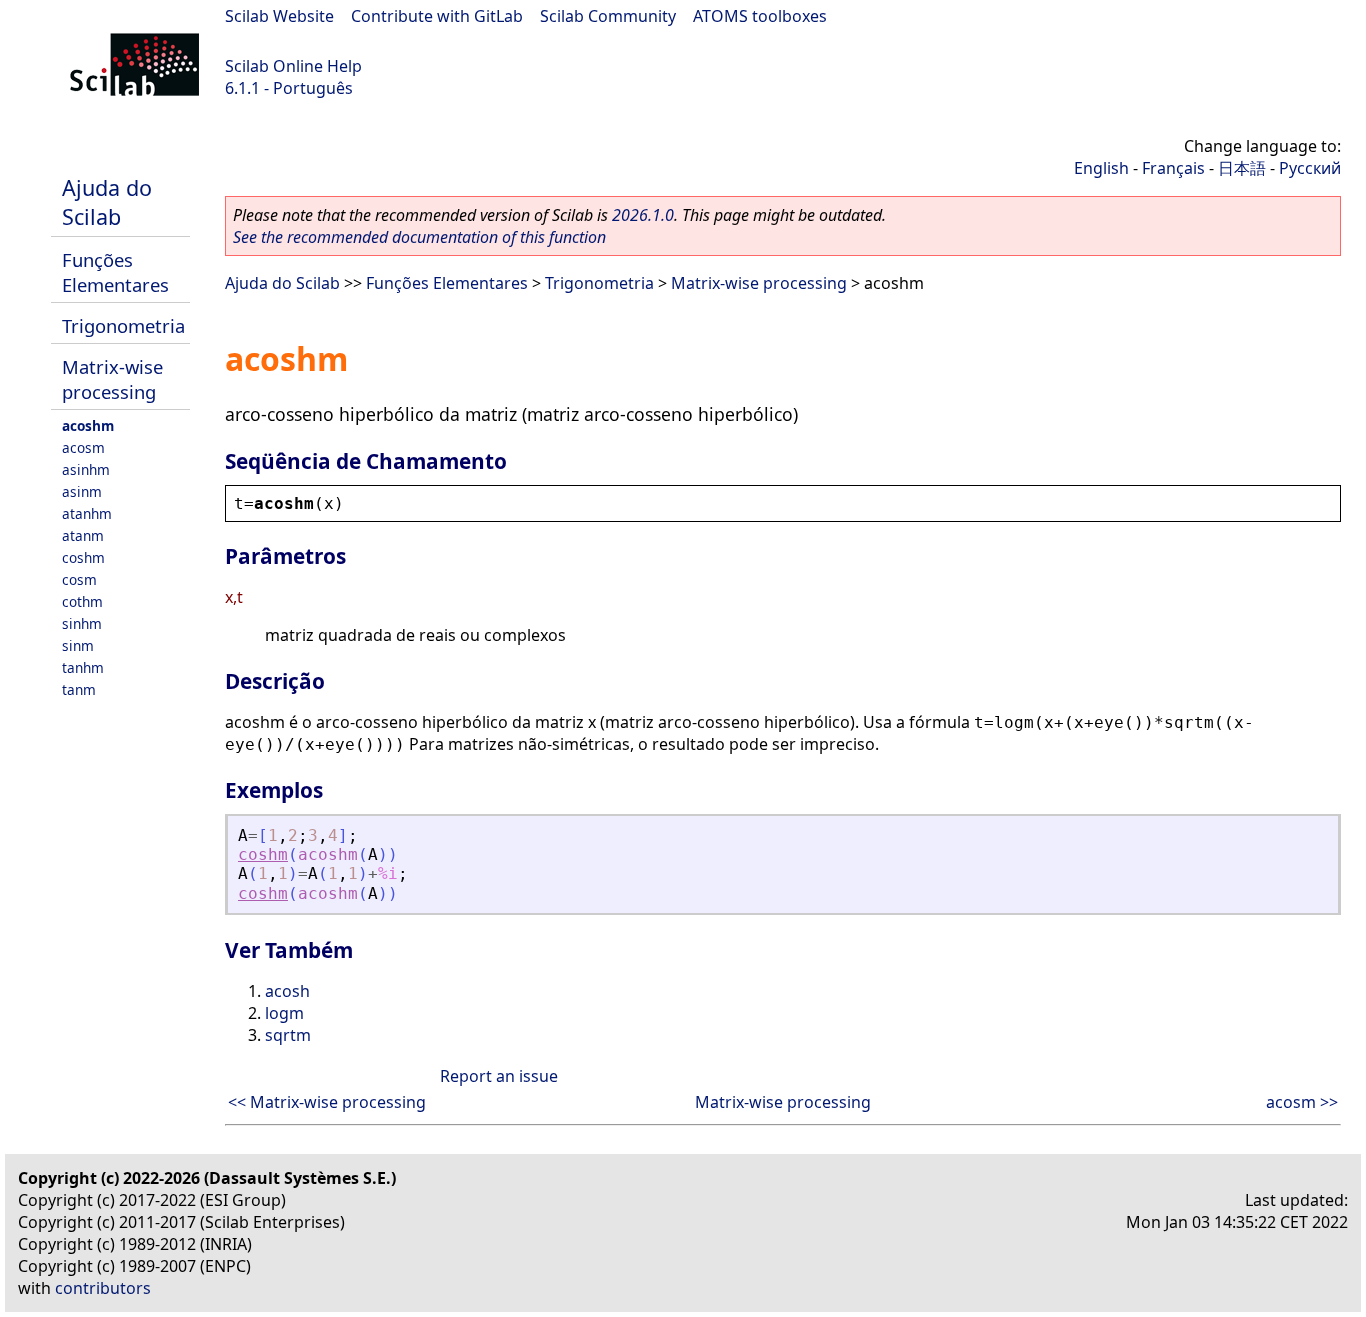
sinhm (82, 623)
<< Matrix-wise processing (327, 1102)
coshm (83, 557)
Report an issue (499, 1076)
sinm (78, 645)
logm (284, 1013)
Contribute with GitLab (437, 16)
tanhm (83, 667)
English (1101, 168)
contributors (103, 1288)
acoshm (88, 425)
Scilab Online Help (293, 66)
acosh (287, 991)
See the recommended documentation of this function (419, 237)
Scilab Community (608, 16)
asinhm (86, 469)
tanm (79, 689)
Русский (1310, 168)
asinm (82, 491)
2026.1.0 (643, 215)
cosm (79, 579)
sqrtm (288, 1035)
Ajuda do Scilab (107, 202)
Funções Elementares (115, 272)
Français (1173, 168)
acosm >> (1302, 1102)
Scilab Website (279, 16)
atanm (83, 535)
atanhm (87, 513)
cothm (82, 601)
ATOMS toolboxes (760, 16)
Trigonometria (123, 325)
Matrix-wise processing (112, 379)
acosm (83, 447)
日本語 (1242, 168)
